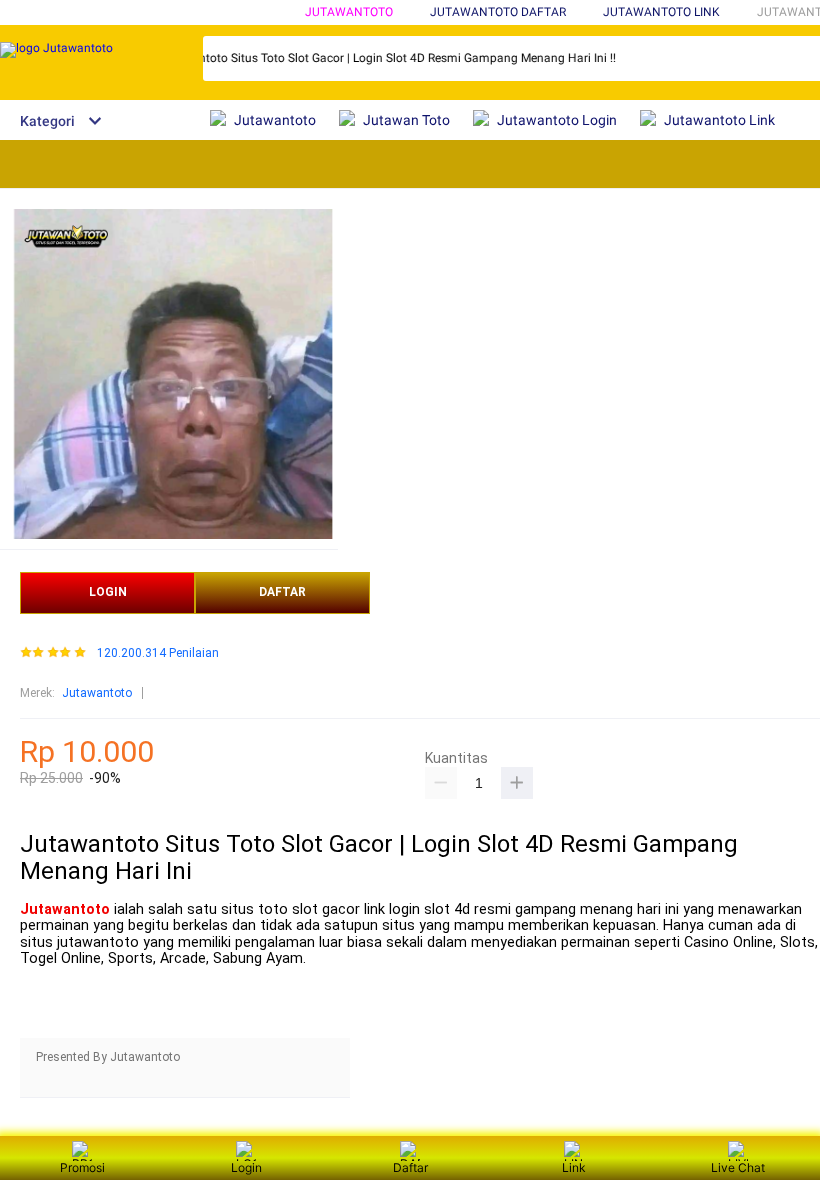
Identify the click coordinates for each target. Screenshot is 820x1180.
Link (574, 1167)
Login (246, 1167)
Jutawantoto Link (661, 12)
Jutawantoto (349, 12)
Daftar (410, 1167)
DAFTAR (282, 592)
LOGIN (108, 592)
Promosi (82, 1167)
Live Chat (738, 1167)
